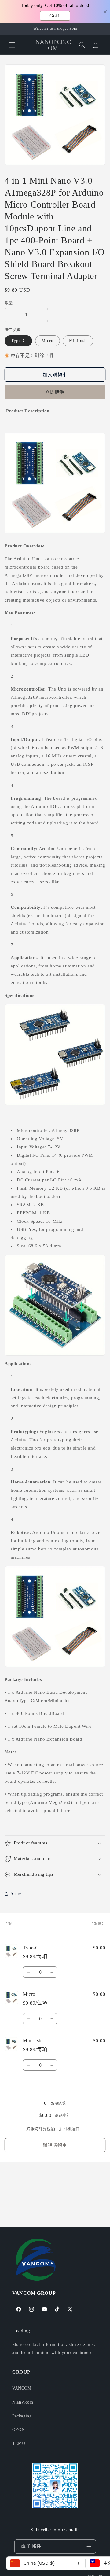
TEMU (19, 2443)
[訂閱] (89, 2547)
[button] (12, 45)
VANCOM (22, 2388)
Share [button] (16, 1894)
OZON (18, 2430)
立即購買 (55, 392)
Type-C (18, 341)
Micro (48, 341)
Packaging (22, 2416)
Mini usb (78, 341)
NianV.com (23, 2402)
